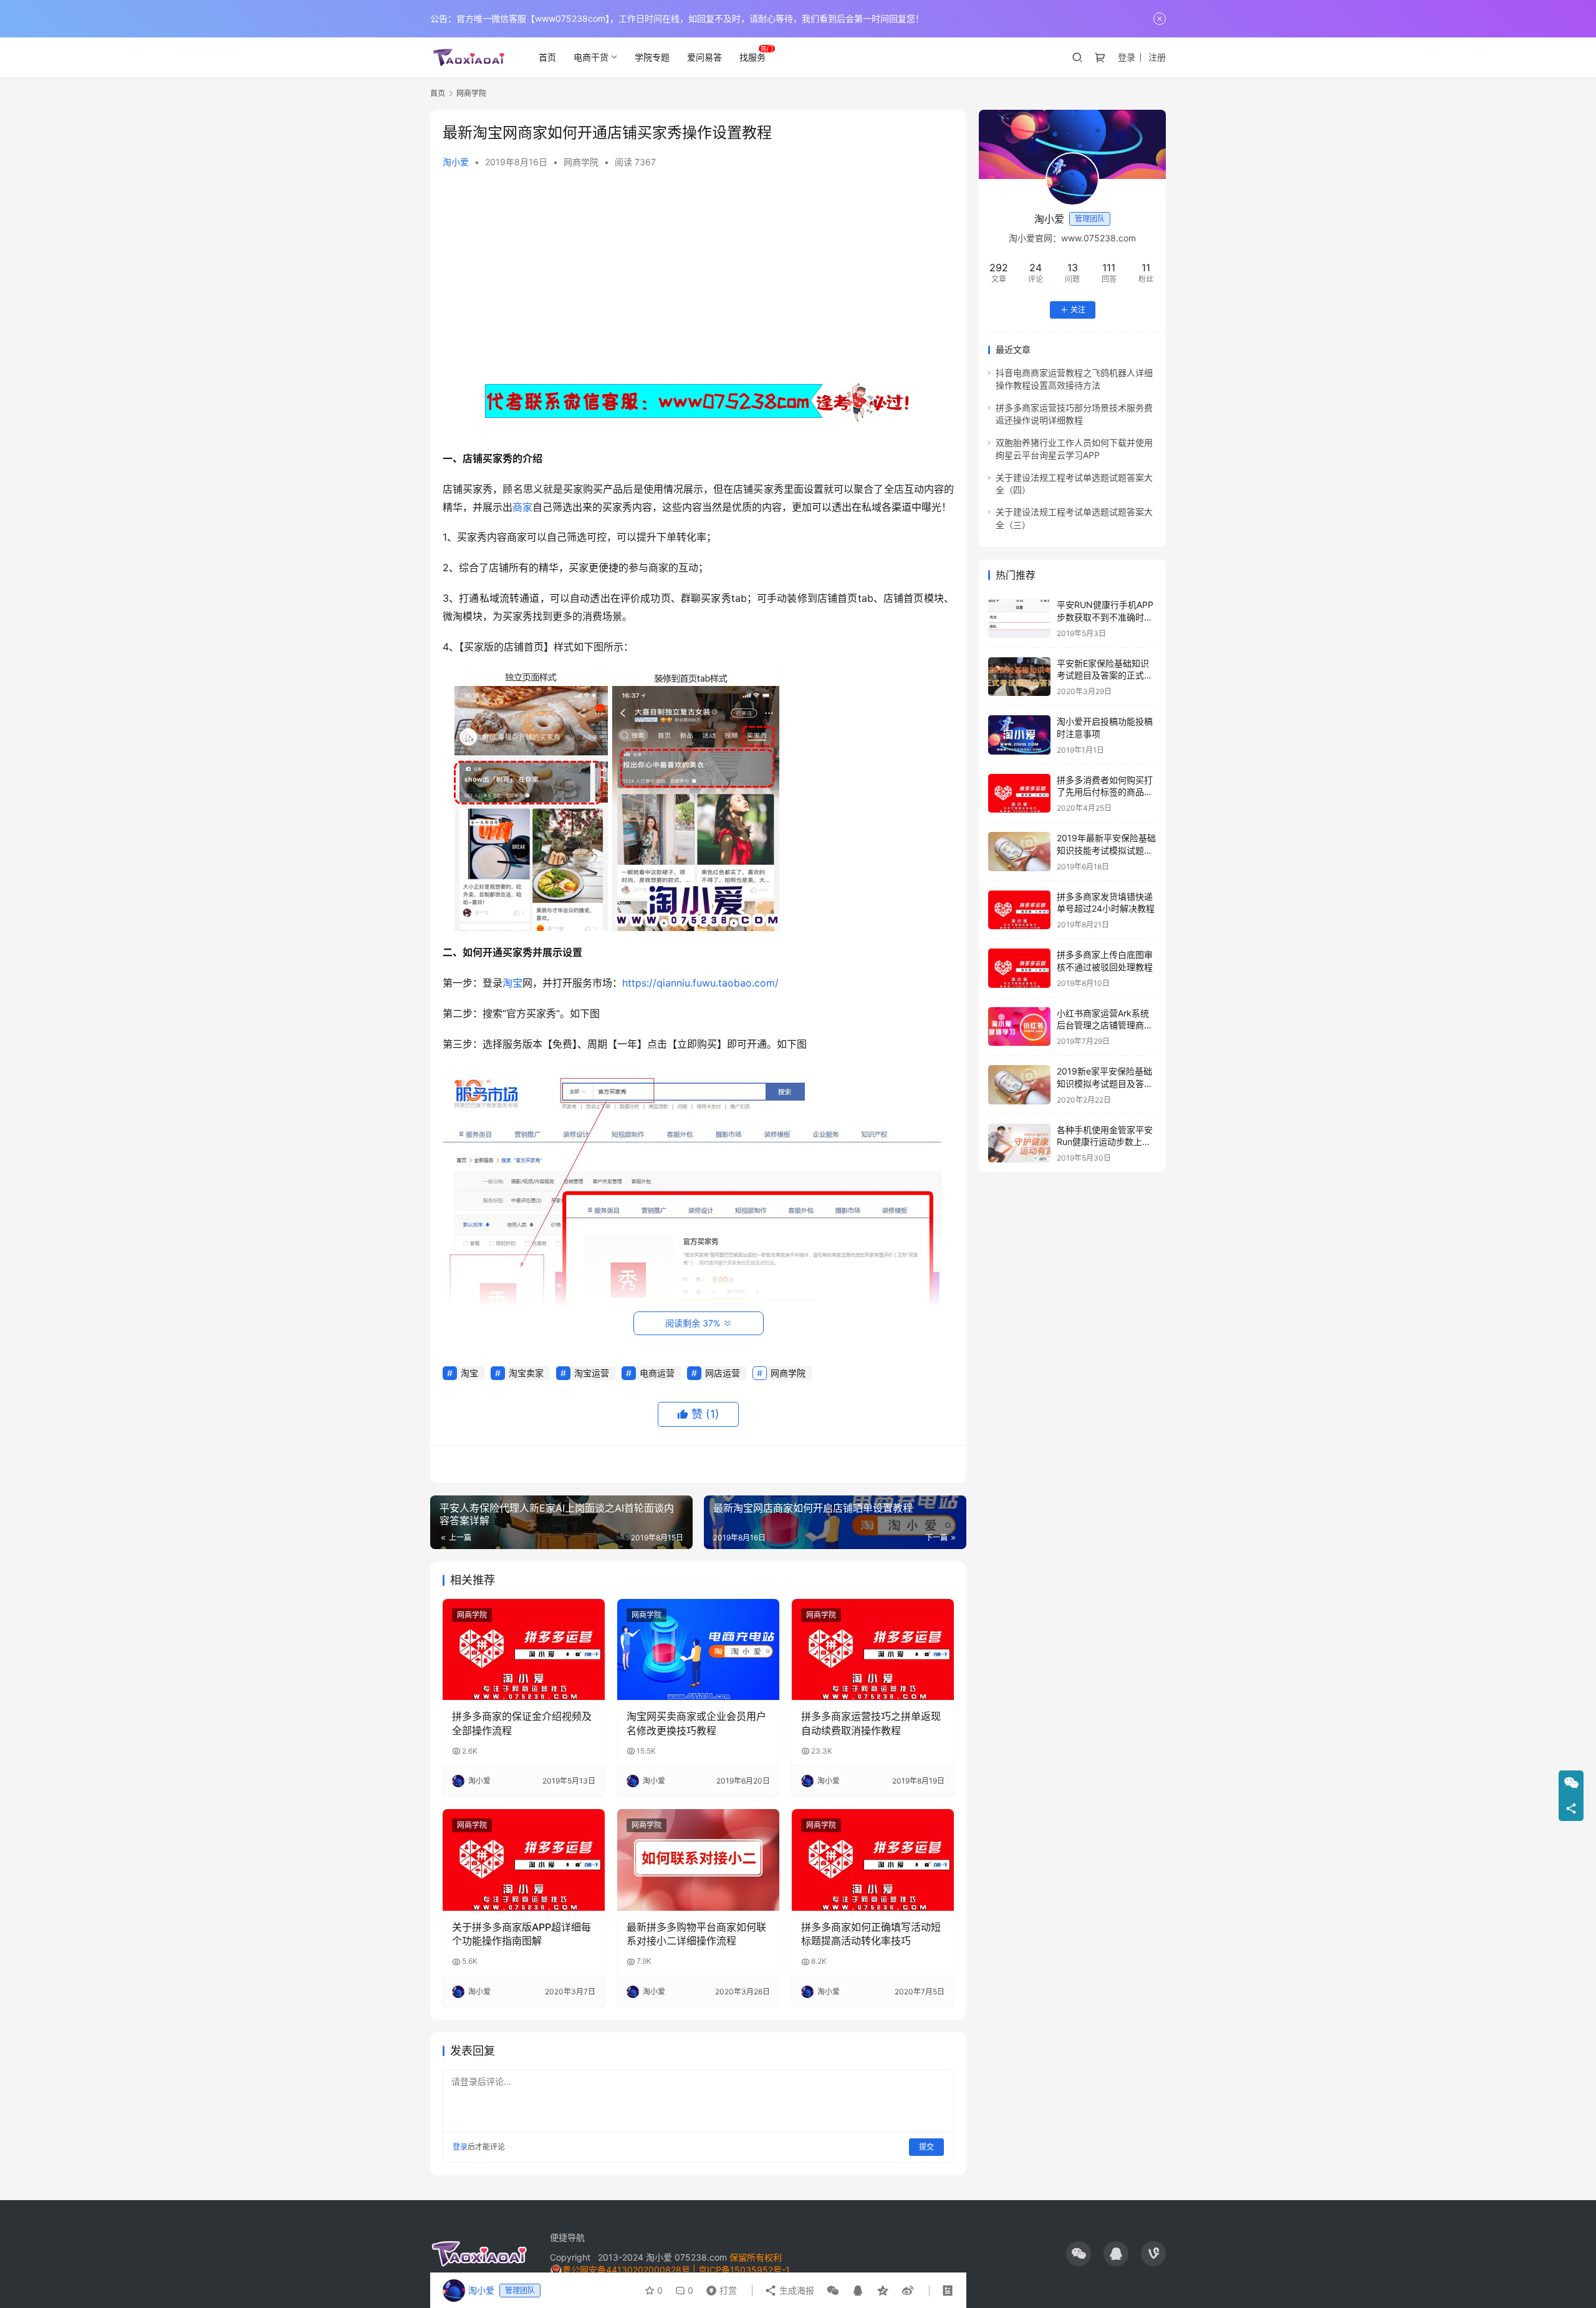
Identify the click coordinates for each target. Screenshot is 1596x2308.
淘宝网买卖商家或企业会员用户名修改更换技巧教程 (696, 1723)
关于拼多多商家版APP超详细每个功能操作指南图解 (522, 1934)
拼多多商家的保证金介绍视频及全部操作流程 (522, 1723)
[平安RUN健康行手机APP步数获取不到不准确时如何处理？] (1019, 618)
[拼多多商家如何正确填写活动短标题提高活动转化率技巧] (873, 1860)
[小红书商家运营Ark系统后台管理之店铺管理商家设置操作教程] (1019, 1027)
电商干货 (591, 57)
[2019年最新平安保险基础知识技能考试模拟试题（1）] (1019, 852)
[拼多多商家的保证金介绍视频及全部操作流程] (524, 1649)
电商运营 (657, 1373)
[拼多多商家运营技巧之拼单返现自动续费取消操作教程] (873, 1649)
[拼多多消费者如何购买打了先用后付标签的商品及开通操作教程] (1019, 794)
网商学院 (581, 162)
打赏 (719, 2287)
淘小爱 (456, 162)
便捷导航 (567, 2237)
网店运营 (723, 1373)
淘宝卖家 (526, 1373)
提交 (926, 2147)
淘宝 (512, 983)
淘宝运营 (592, 1373)
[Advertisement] (698, 274)
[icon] (1079, 2254)
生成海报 (796, 2290)
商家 (522, 507)
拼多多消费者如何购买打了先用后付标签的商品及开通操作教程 (1105, 792)
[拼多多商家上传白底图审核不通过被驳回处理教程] (1019, 968)
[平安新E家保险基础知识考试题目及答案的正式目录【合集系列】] (1019, 677)
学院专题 (652, 57)
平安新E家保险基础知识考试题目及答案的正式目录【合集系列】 (1105, 675)
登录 (1127, 57)
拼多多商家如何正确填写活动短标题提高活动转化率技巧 (871, 1934)
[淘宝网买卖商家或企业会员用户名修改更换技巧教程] (698, 1649)
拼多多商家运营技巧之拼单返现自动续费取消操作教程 (871, 1723)
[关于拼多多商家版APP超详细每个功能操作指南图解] (524, 1860)
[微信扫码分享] (833, 2291)
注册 (1157, 57)
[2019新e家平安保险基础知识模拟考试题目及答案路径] (1019, 1085)
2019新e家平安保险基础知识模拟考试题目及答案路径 (1105, 1083)
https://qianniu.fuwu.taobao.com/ (700, 983)
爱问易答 (704, 57)
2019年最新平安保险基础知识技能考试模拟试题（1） (1106, 850)
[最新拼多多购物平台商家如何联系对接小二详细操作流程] (698, 1860)
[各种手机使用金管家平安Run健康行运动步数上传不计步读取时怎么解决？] (1019, 1143)
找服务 (752, 57)
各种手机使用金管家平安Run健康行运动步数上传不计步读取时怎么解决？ (1105, 1142)
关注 (1078, 310)
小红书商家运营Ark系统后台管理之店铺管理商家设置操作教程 (1105, 1025)
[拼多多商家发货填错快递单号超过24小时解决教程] (1019, 910)
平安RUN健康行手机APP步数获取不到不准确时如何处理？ (1105, 617)
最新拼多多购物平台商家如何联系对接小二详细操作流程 (696, 1934)
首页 (547, 57)
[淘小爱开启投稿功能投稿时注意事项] (1019, 735)
